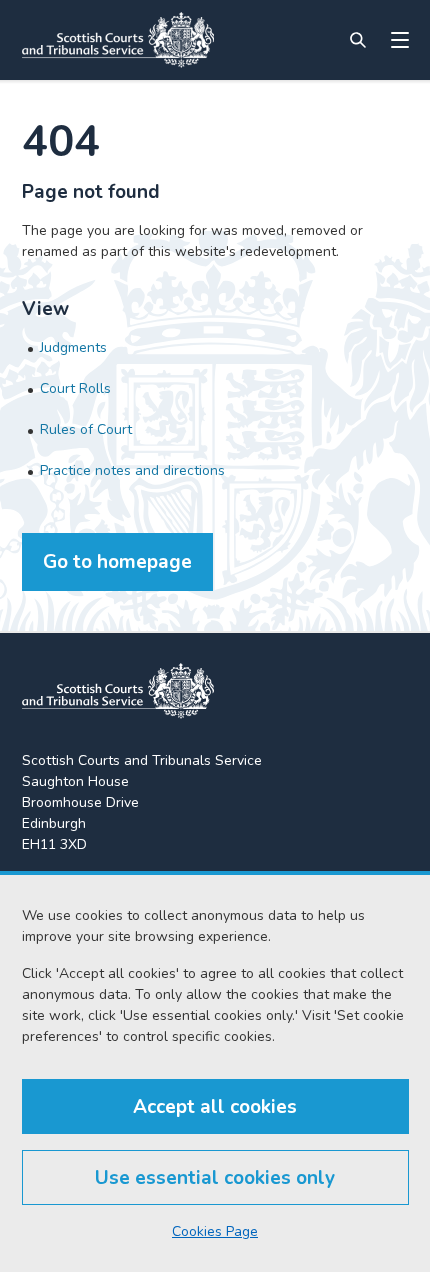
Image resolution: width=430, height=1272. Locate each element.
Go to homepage (117, 562)
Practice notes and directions (132, 470)
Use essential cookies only (215, 1178)
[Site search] (358, 40)
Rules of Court (86, 429)
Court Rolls (75, 388)
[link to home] (118, 691)
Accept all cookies (215, 1107)
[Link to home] (118, 40)
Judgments (73, 347)
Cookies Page (215, 1231)
